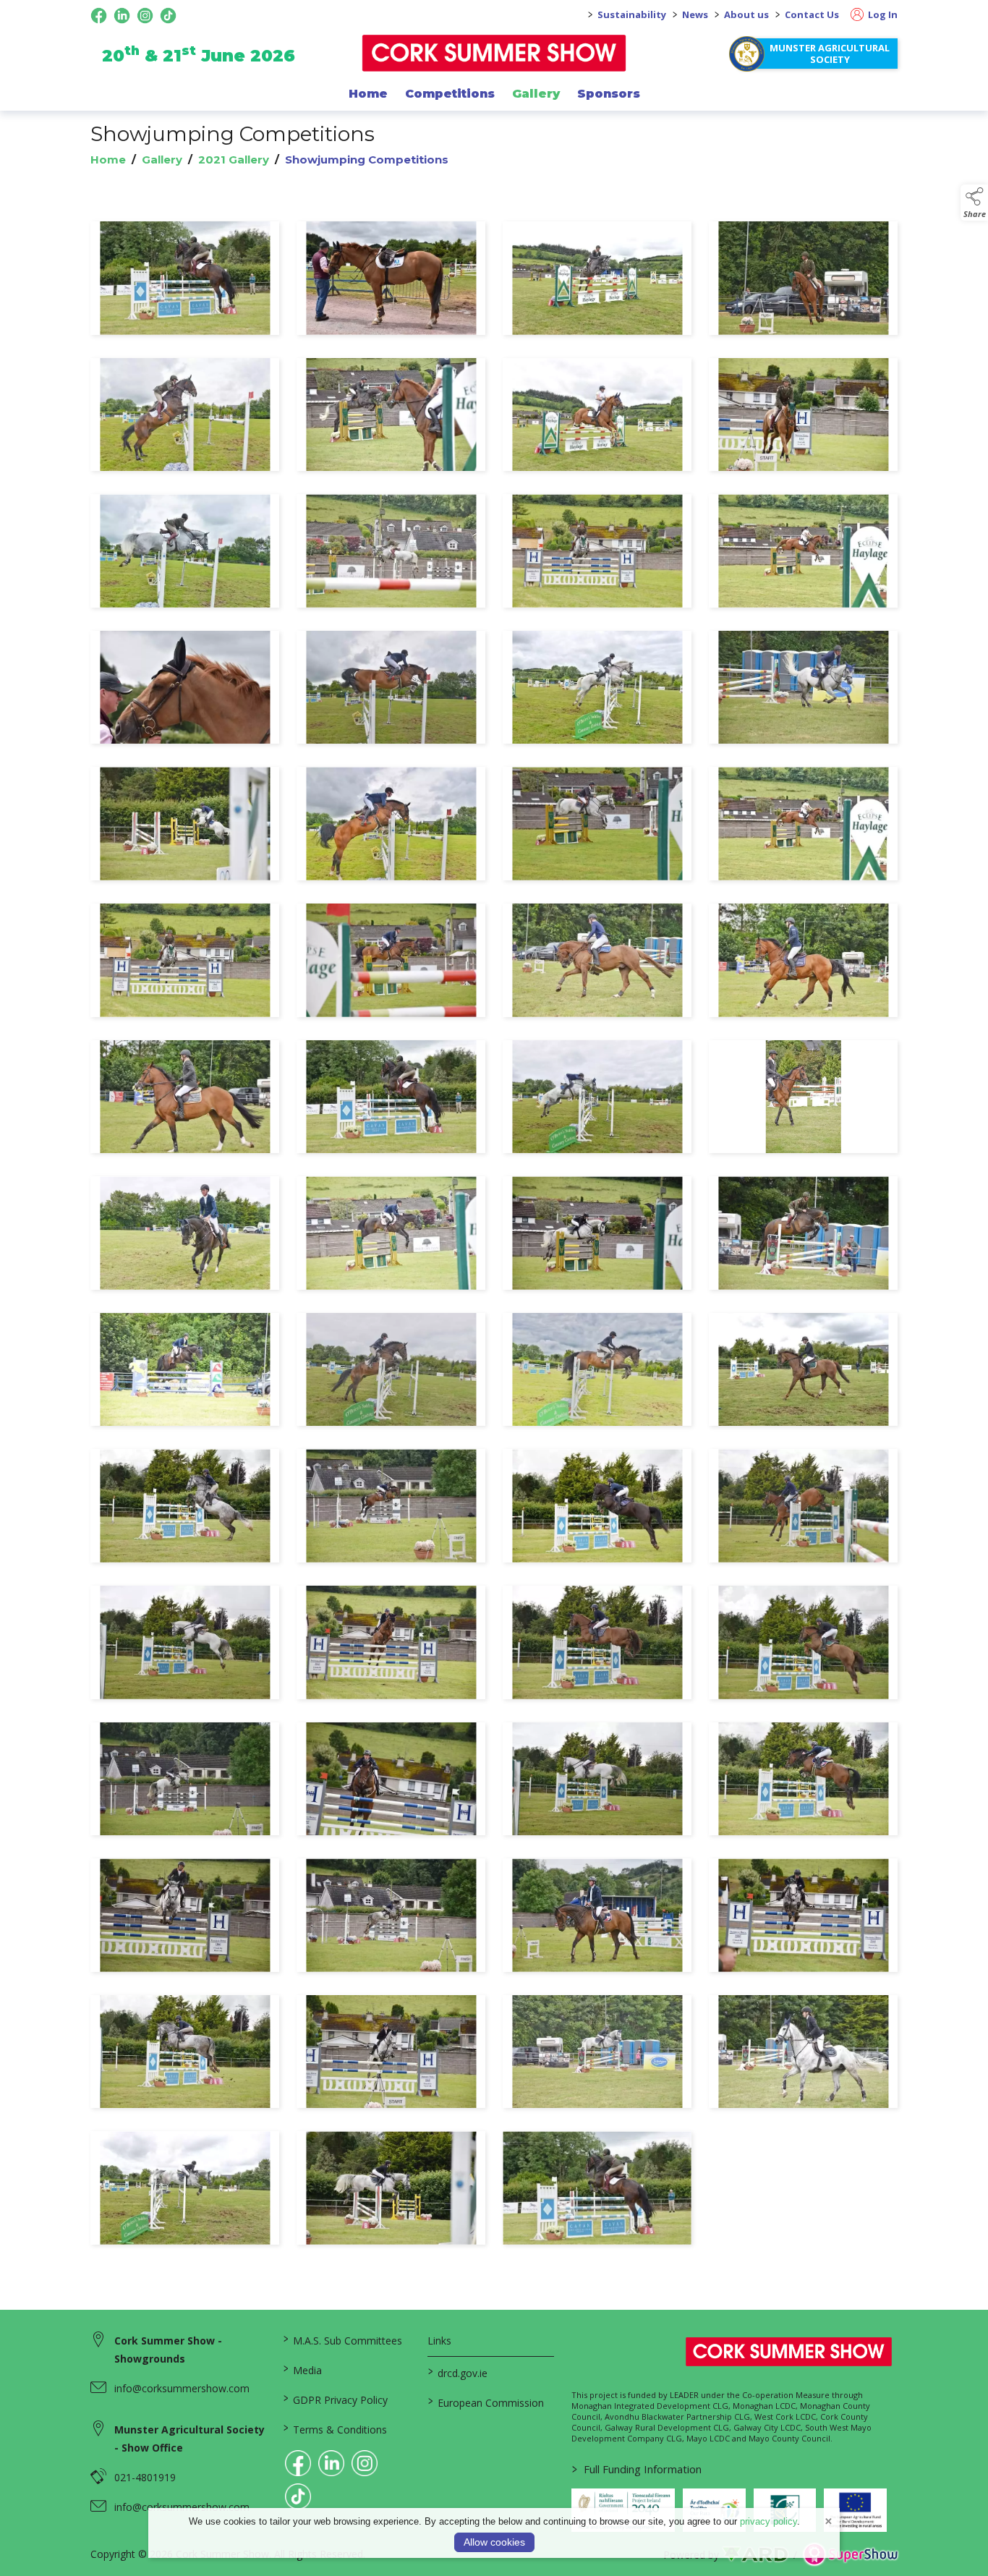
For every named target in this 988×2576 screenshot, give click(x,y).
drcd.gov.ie (457, 2372)
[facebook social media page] (99, 16)
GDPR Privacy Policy (336, 2399)
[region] (494, 1236)
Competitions (450, 93)
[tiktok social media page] (168, 16)
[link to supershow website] (850, 2555)
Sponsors (609, 93)
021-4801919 (145, 2477)
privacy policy (768, 2521)
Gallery (536, 93)
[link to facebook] (298, 2463)
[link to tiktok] (298, 2496)
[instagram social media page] (145, 16)
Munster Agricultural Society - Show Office (189, 2439)
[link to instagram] (365, 2463)
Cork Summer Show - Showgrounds (168, 2350)
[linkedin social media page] (122, 16)
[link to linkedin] (331, 2463)
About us (746, 14)
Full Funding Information (637, 2469)
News (695, 14)
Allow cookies (494, 2542)
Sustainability (632, 14)
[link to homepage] (494, 53)
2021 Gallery (234, 160)
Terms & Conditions (335, 2428)
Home (368, 93)
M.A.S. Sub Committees (343, 2339)
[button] (974, 203)
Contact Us (812, 14)
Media (303, 2369)
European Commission (485, 2402)
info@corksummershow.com (182, 2388)
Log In (882, 14)
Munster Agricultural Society (830, 54)
